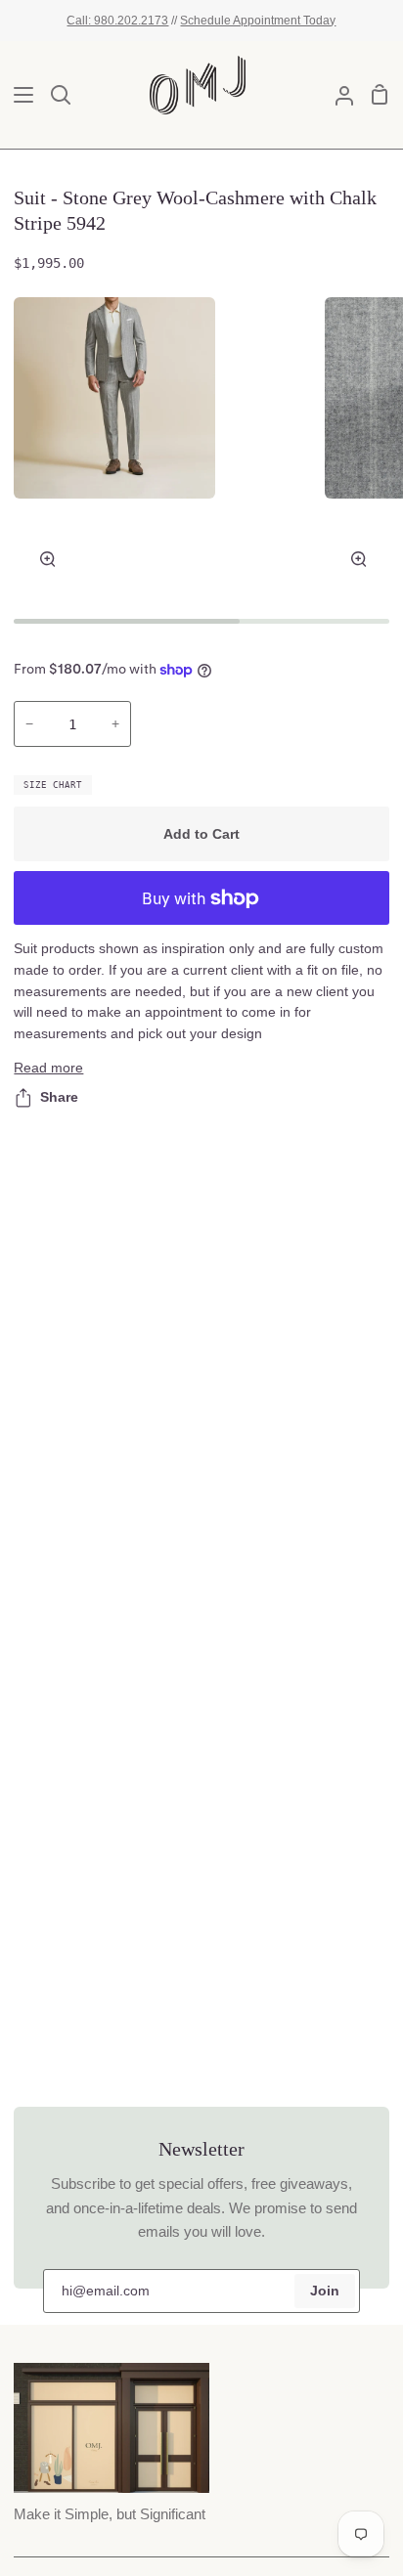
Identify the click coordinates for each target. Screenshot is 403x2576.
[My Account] (336, 95)
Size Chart (53, 785)
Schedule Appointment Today (258, 20)
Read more (48, 1068)
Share (59, 1097)
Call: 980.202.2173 (117, 20)
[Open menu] (18, 95)
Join (325, 2291)
